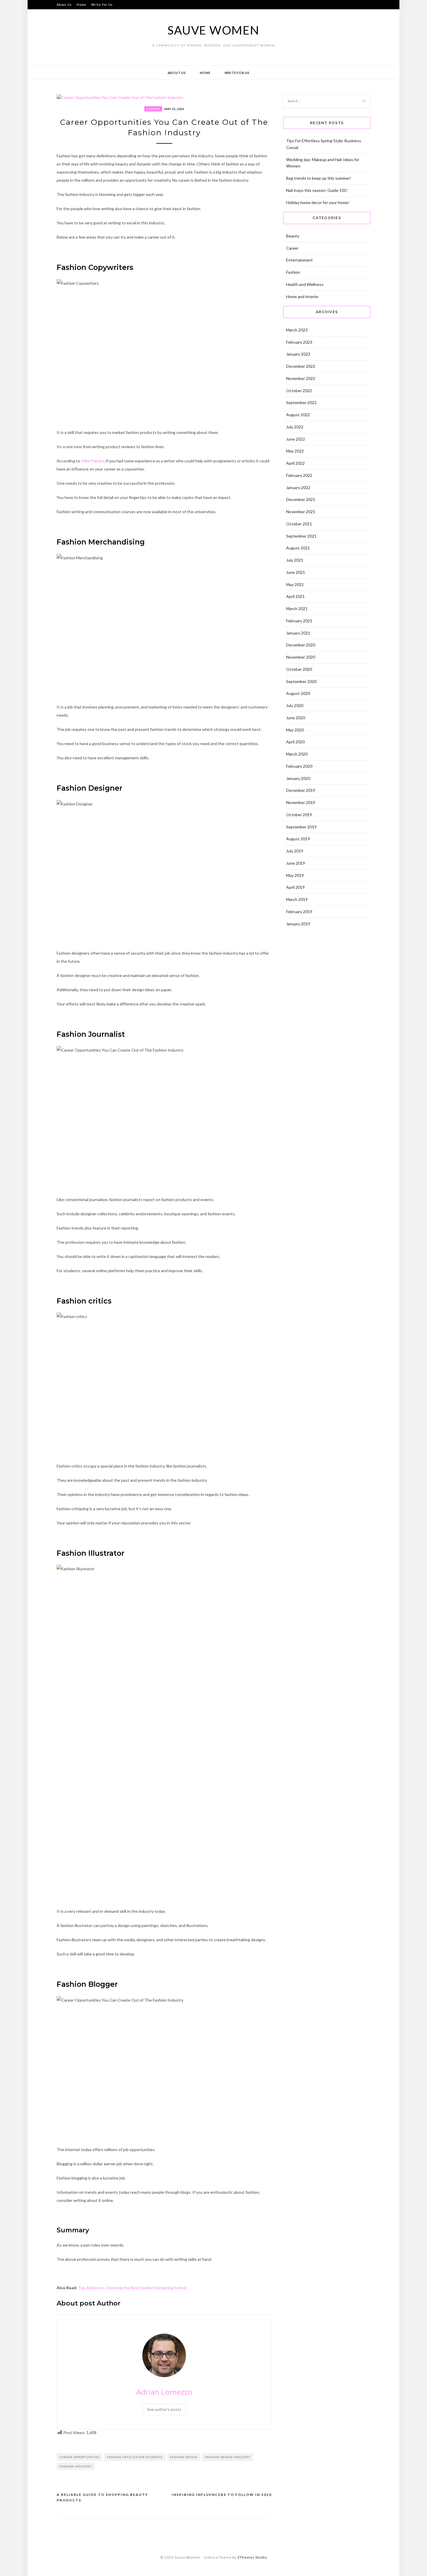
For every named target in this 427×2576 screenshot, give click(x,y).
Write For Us (102, 4)
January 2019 (298, 924)
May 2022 (295, 451)
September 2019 (301, 827)
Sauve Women (213, 30)
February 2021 (299, 621)
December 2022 (301, 366)
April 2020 (295, 742)
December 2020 (301, 645)
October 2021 (299, 524)
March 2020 (297, 754)
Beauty (293, 236)
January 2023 (298, 354)
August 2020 (298, 693)
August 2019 (298, 839)
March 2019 (297, 899)
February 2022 (299, 475)
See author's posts (164, 2409)
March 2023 (297, 330)
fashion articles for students (135, 2457)
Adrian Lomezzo (164, 2392)
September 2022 (301, 402)
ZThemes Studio (252, 2557)
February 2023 (299, 342)
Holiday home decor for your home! (318, 202)
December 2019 (301, 790)
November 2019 (301, 802)
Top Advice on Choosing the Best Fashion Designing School (132, 2288)
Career (153, 109)
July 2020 (295, 705)
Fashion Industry (76, 2466)
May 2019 (295, 875)
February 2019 (299, 912)
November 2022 (301, 378)
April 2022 (295, 463)
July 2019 (295, 851)
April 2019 (295, 887)
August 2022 (298, 415)
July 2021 (295, 560)
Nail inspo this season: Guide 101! (317, 190)
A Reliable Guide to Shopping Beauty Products (102, 2497)
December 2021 (301, 499)
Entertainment (299, 260)
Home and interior (302, 296)
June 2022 (296, 439)
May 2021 (295, 584)
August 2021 (298, 548)
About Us (64, 4)
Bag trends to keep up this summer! (319, 178)
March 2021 (297, 609)
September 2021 (301, 536)
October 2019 (299, 815)
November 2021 (301, 512)
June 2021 (296, 572)
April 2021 (295, 596)
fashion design (184, 2457)
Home (81, 4)
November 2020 (301, 657)
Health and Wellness (305, 284)
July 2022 (295, 427)
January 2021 (298, 633)
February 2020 (299, 766)
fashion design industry (228, 2457)
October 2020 (299, 669)
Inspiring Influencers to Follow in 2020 (222, 2495)
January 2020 (298, 778)
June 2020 (296, 718)
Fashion (293, 272)
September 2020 (301, 681)
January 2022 (298, 487)
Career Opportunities (79, 2457)
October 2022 (299, 391)
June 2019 (296, 863)
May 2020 (295, 730)
